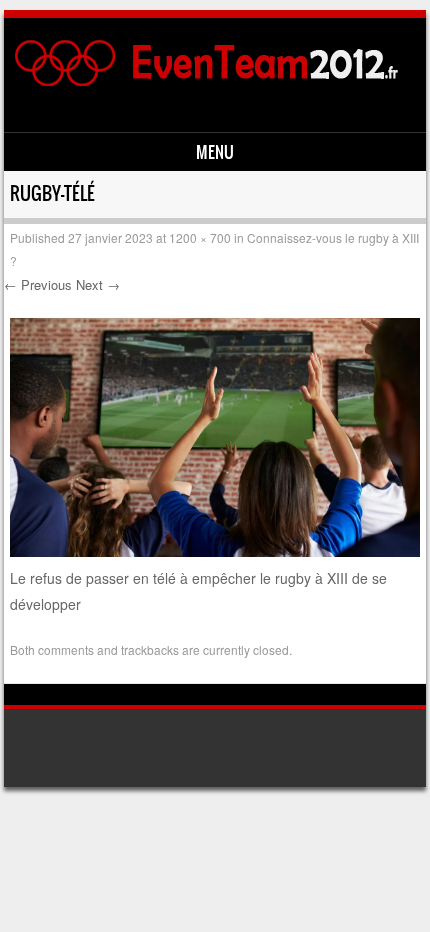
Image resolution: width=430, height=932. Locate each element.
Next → (98, 284)
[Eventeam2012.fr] (212, 82)
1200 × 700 (200, 237)
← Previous (38, 284)
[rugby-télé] (214, 551)
